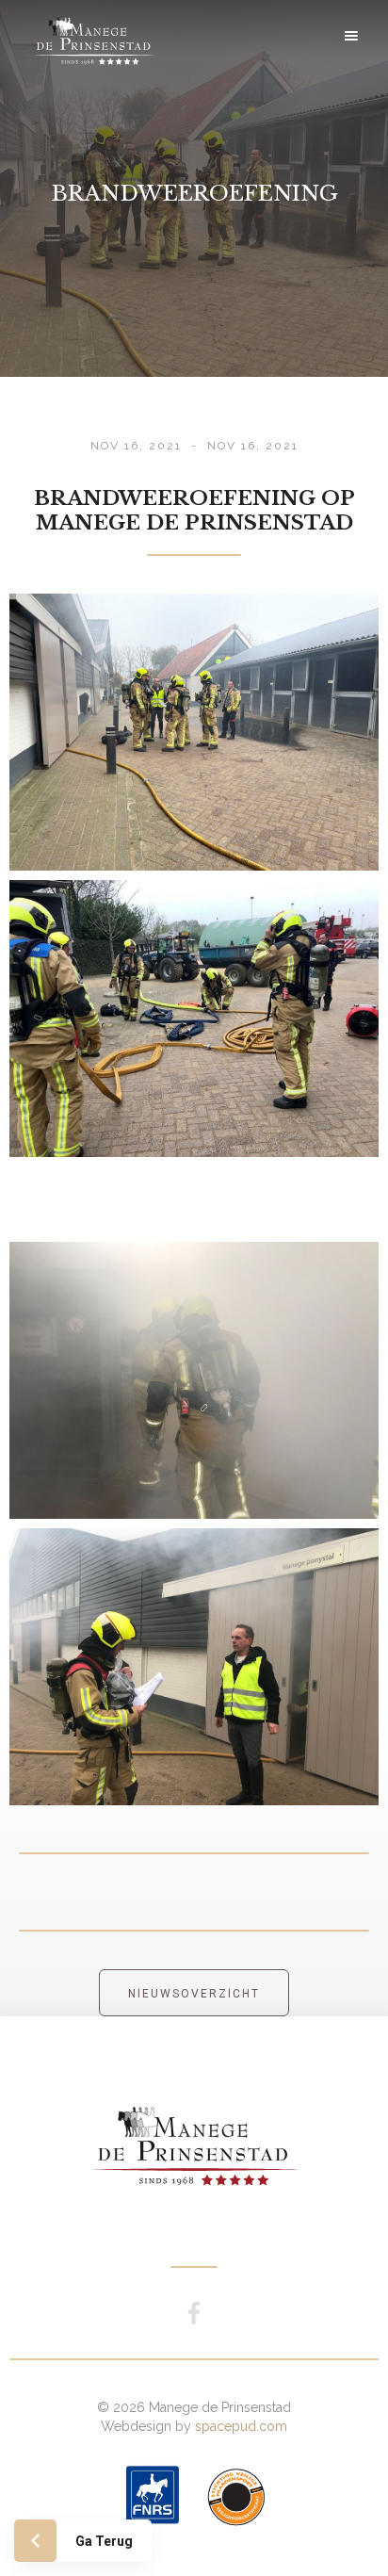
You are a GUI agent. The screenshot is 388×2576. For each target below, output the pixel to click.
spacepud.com (241, 2426)
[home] (94, 41)
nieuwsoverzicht (194, 1994)
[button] (351, 36)
